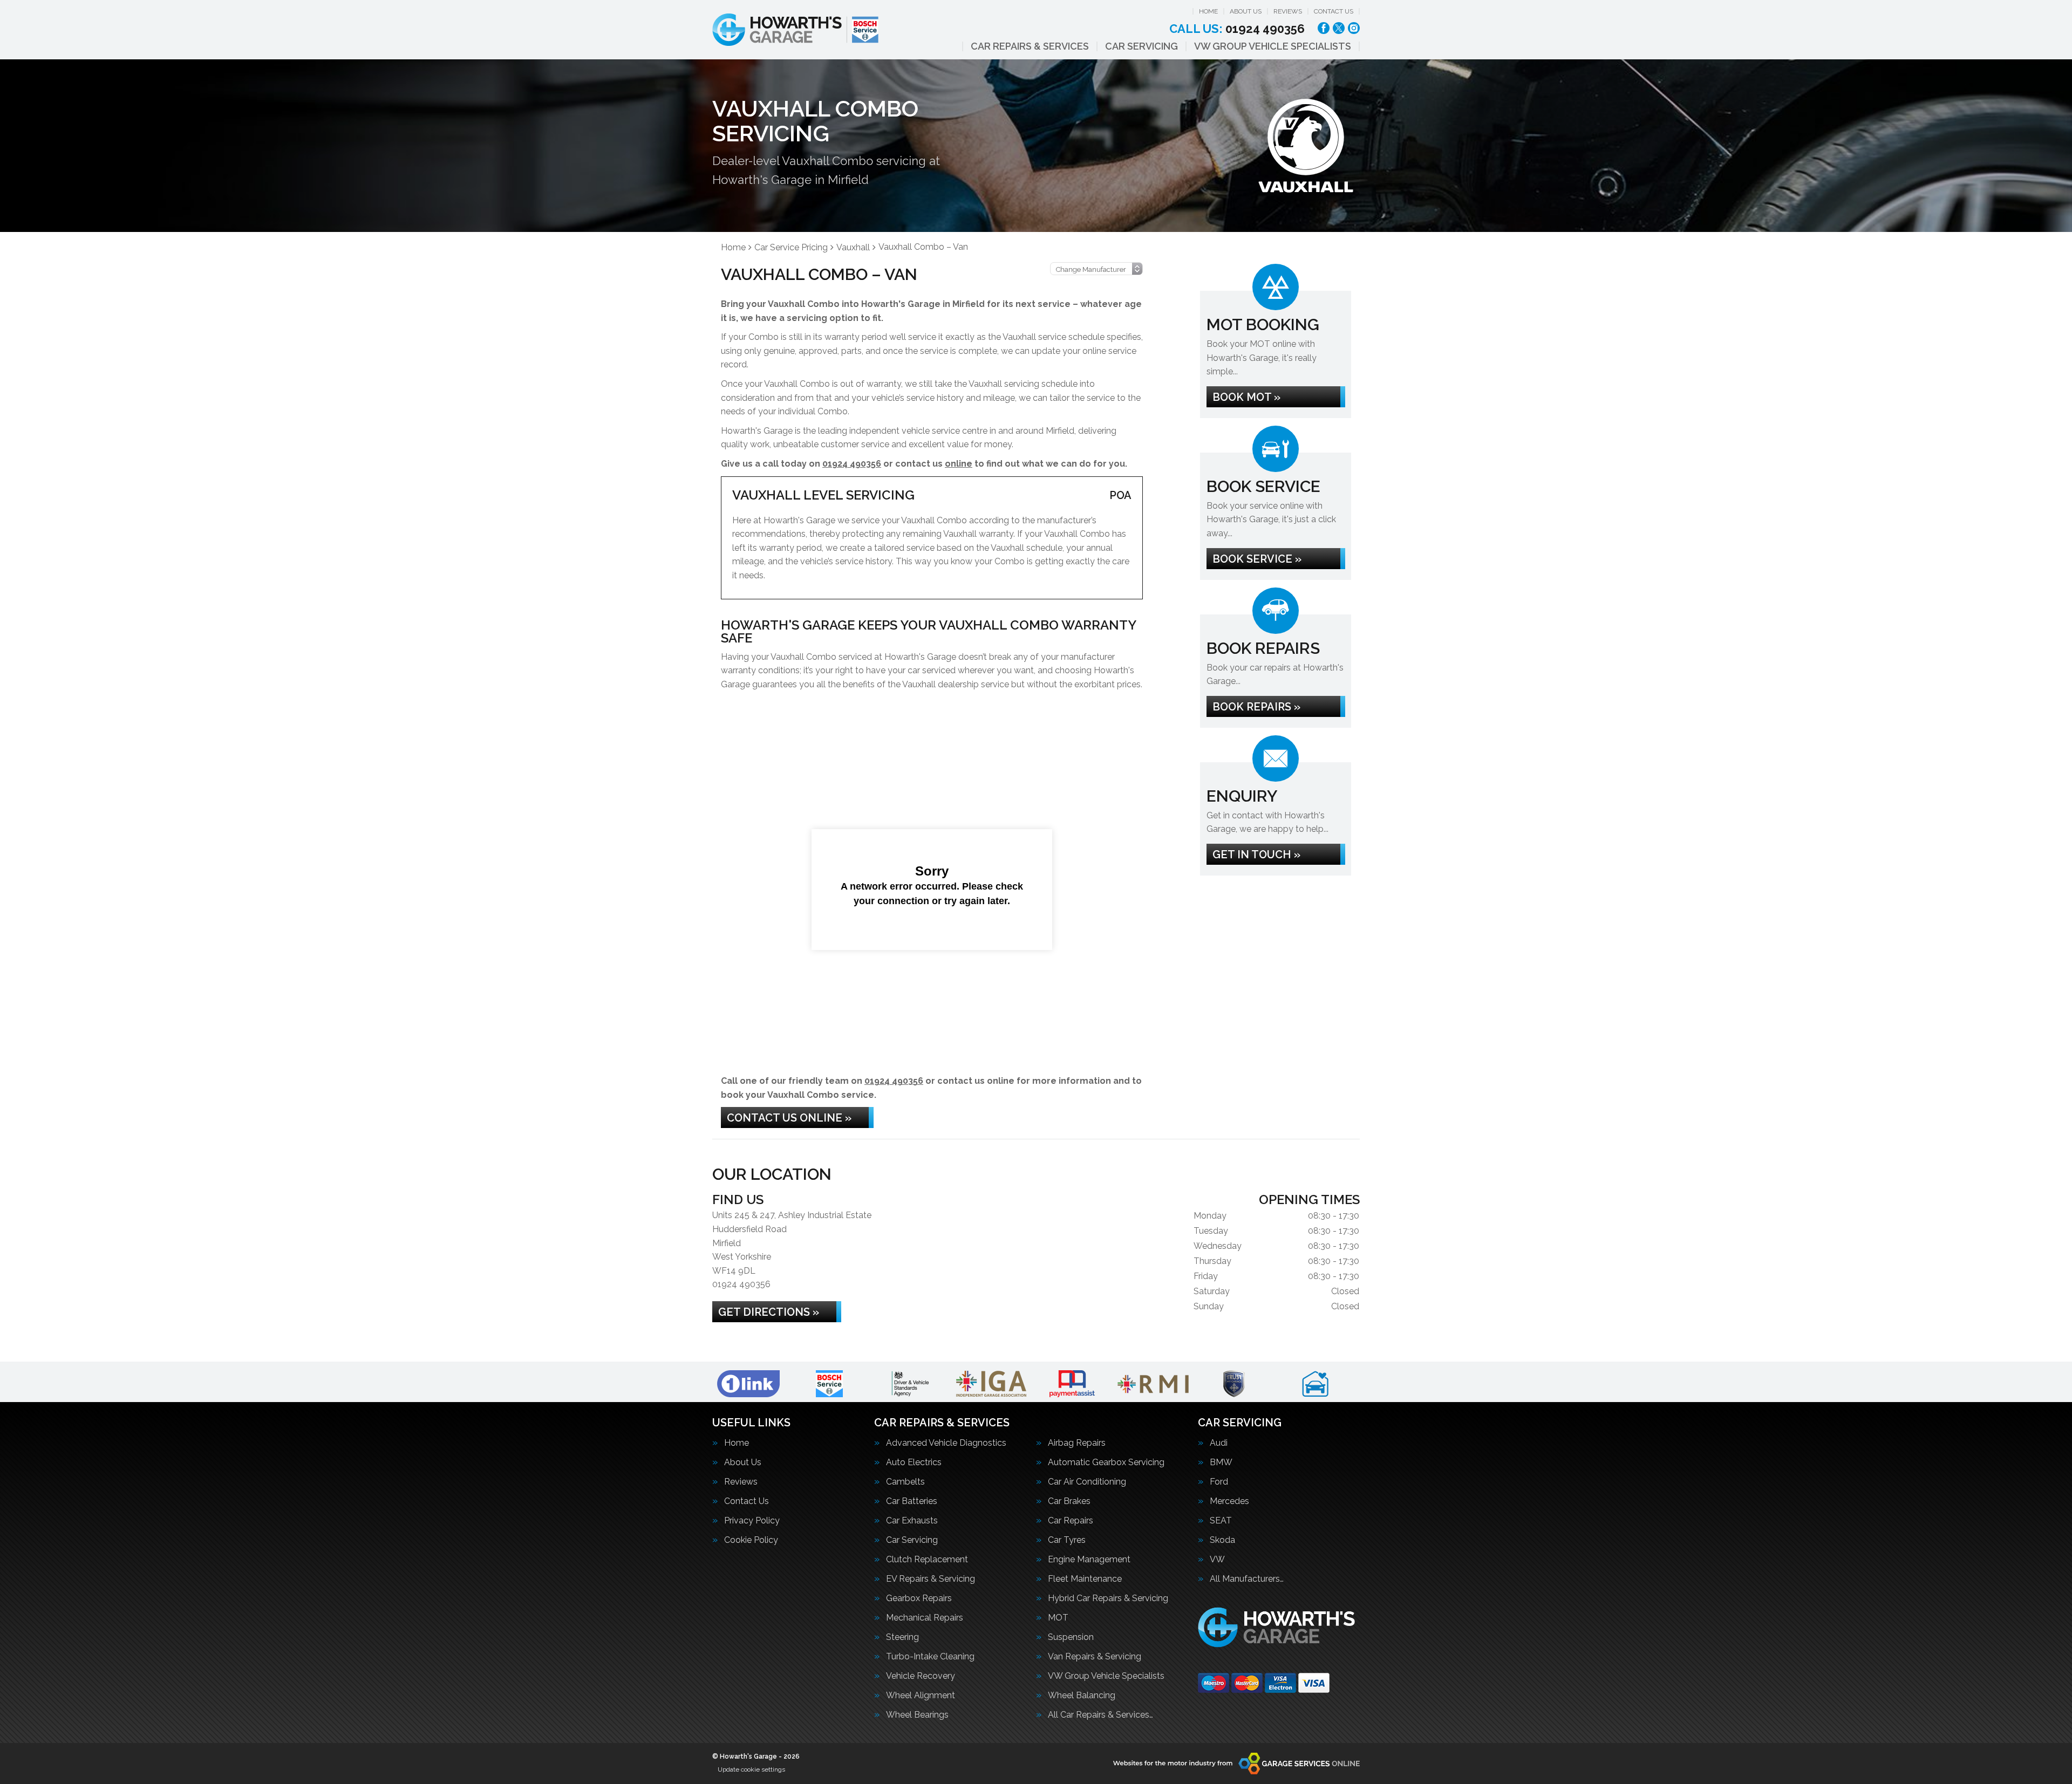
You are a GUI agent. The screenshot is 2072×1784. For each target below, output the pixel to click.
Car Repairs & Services (1030, 46)
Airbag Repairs (1077, 1443)
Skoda (1222, 1540)
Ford (1219, 1482)
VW (1217, 1560)
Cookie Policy (751, 1540)
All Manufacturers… (1247, 1579)
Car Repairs (1071, 1521)
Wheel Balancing (1082, 1696)
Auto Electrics (914, 1462)
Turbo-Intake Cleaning (930, 1657)
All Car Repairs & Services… (1100, 1715)
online (959, 464)
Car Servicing (1141, 46)
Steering (902, 1637)
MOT (1058, 1618)
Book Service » (1257, 559)
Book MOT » (1246, 397)
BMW (1221, 1462)
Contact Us (1334, 11)
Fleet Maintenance (1085, 1579)
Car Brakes (1069, 1501)
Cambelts (905, 1482)
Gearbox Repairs (919, 1598)
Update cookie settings (751, 1769)
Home (1208, 11)
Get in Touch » (1256, 855)
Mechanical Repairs (925, 1618)
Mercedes (1229, 1501)
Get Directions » (769, 1312)
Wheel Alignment (921, 1696)
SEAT (1221, 1521)
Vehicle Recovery (921, 1676)
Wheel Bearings (917, 1715)
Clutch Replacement (927, 1560)
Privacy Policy (752, 1521)
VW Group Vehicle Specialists (1273, 46)
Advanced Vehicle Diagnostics (946, 1443)
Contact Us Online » (789, 1118)
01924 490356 (1237, 29)
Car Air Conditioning (1087, 1482)
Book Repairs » (1256, 707)
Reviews (1288, 11)
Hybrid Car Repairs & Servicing (1108, 1598)
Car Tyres (1067, 1540)
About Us (1246, 11)
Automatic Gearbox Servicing (1106, 1462)
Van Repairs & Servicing (1095, 1657)
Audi (1219, 1443)
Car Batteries (912, 1501)
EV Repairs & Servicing (931, 1579)
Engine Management (1089, 1560)
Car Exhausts (912, 1521)
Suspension (1071, 1637)
